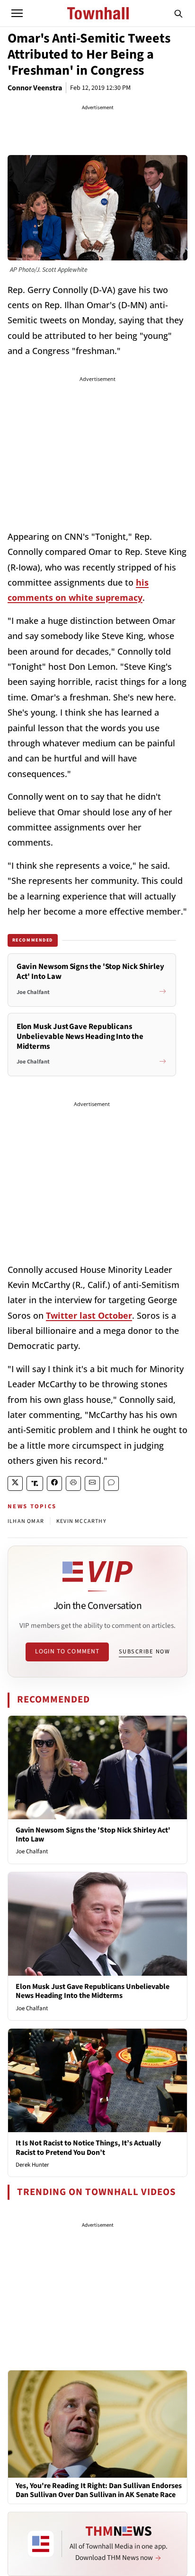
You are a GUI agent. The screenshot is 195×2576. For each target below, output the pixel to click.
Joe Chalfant (32, 1851)
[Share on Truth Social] (35, 1483)
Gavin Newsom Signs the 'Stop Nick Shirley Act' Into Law (93, 1835)
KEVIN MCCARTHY (81, 1521)
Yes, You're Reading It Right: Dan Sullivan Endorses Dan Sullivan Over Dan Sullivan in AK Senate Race (99, 2490)
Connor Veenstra (35, 88)
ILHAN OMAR (26, 1521)
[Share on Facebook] (54, 1483)
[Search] (178, 13)
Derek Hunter (32, 2165)
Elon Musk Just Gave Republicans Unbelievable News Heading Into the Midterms (93, 1991)
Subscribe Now (144, 1651)
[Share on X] (15, 1483)
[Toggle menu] (17, 13)
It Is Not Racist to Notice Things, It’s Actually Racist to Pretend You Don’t (88, 2148)
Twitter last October (89, 1315)
